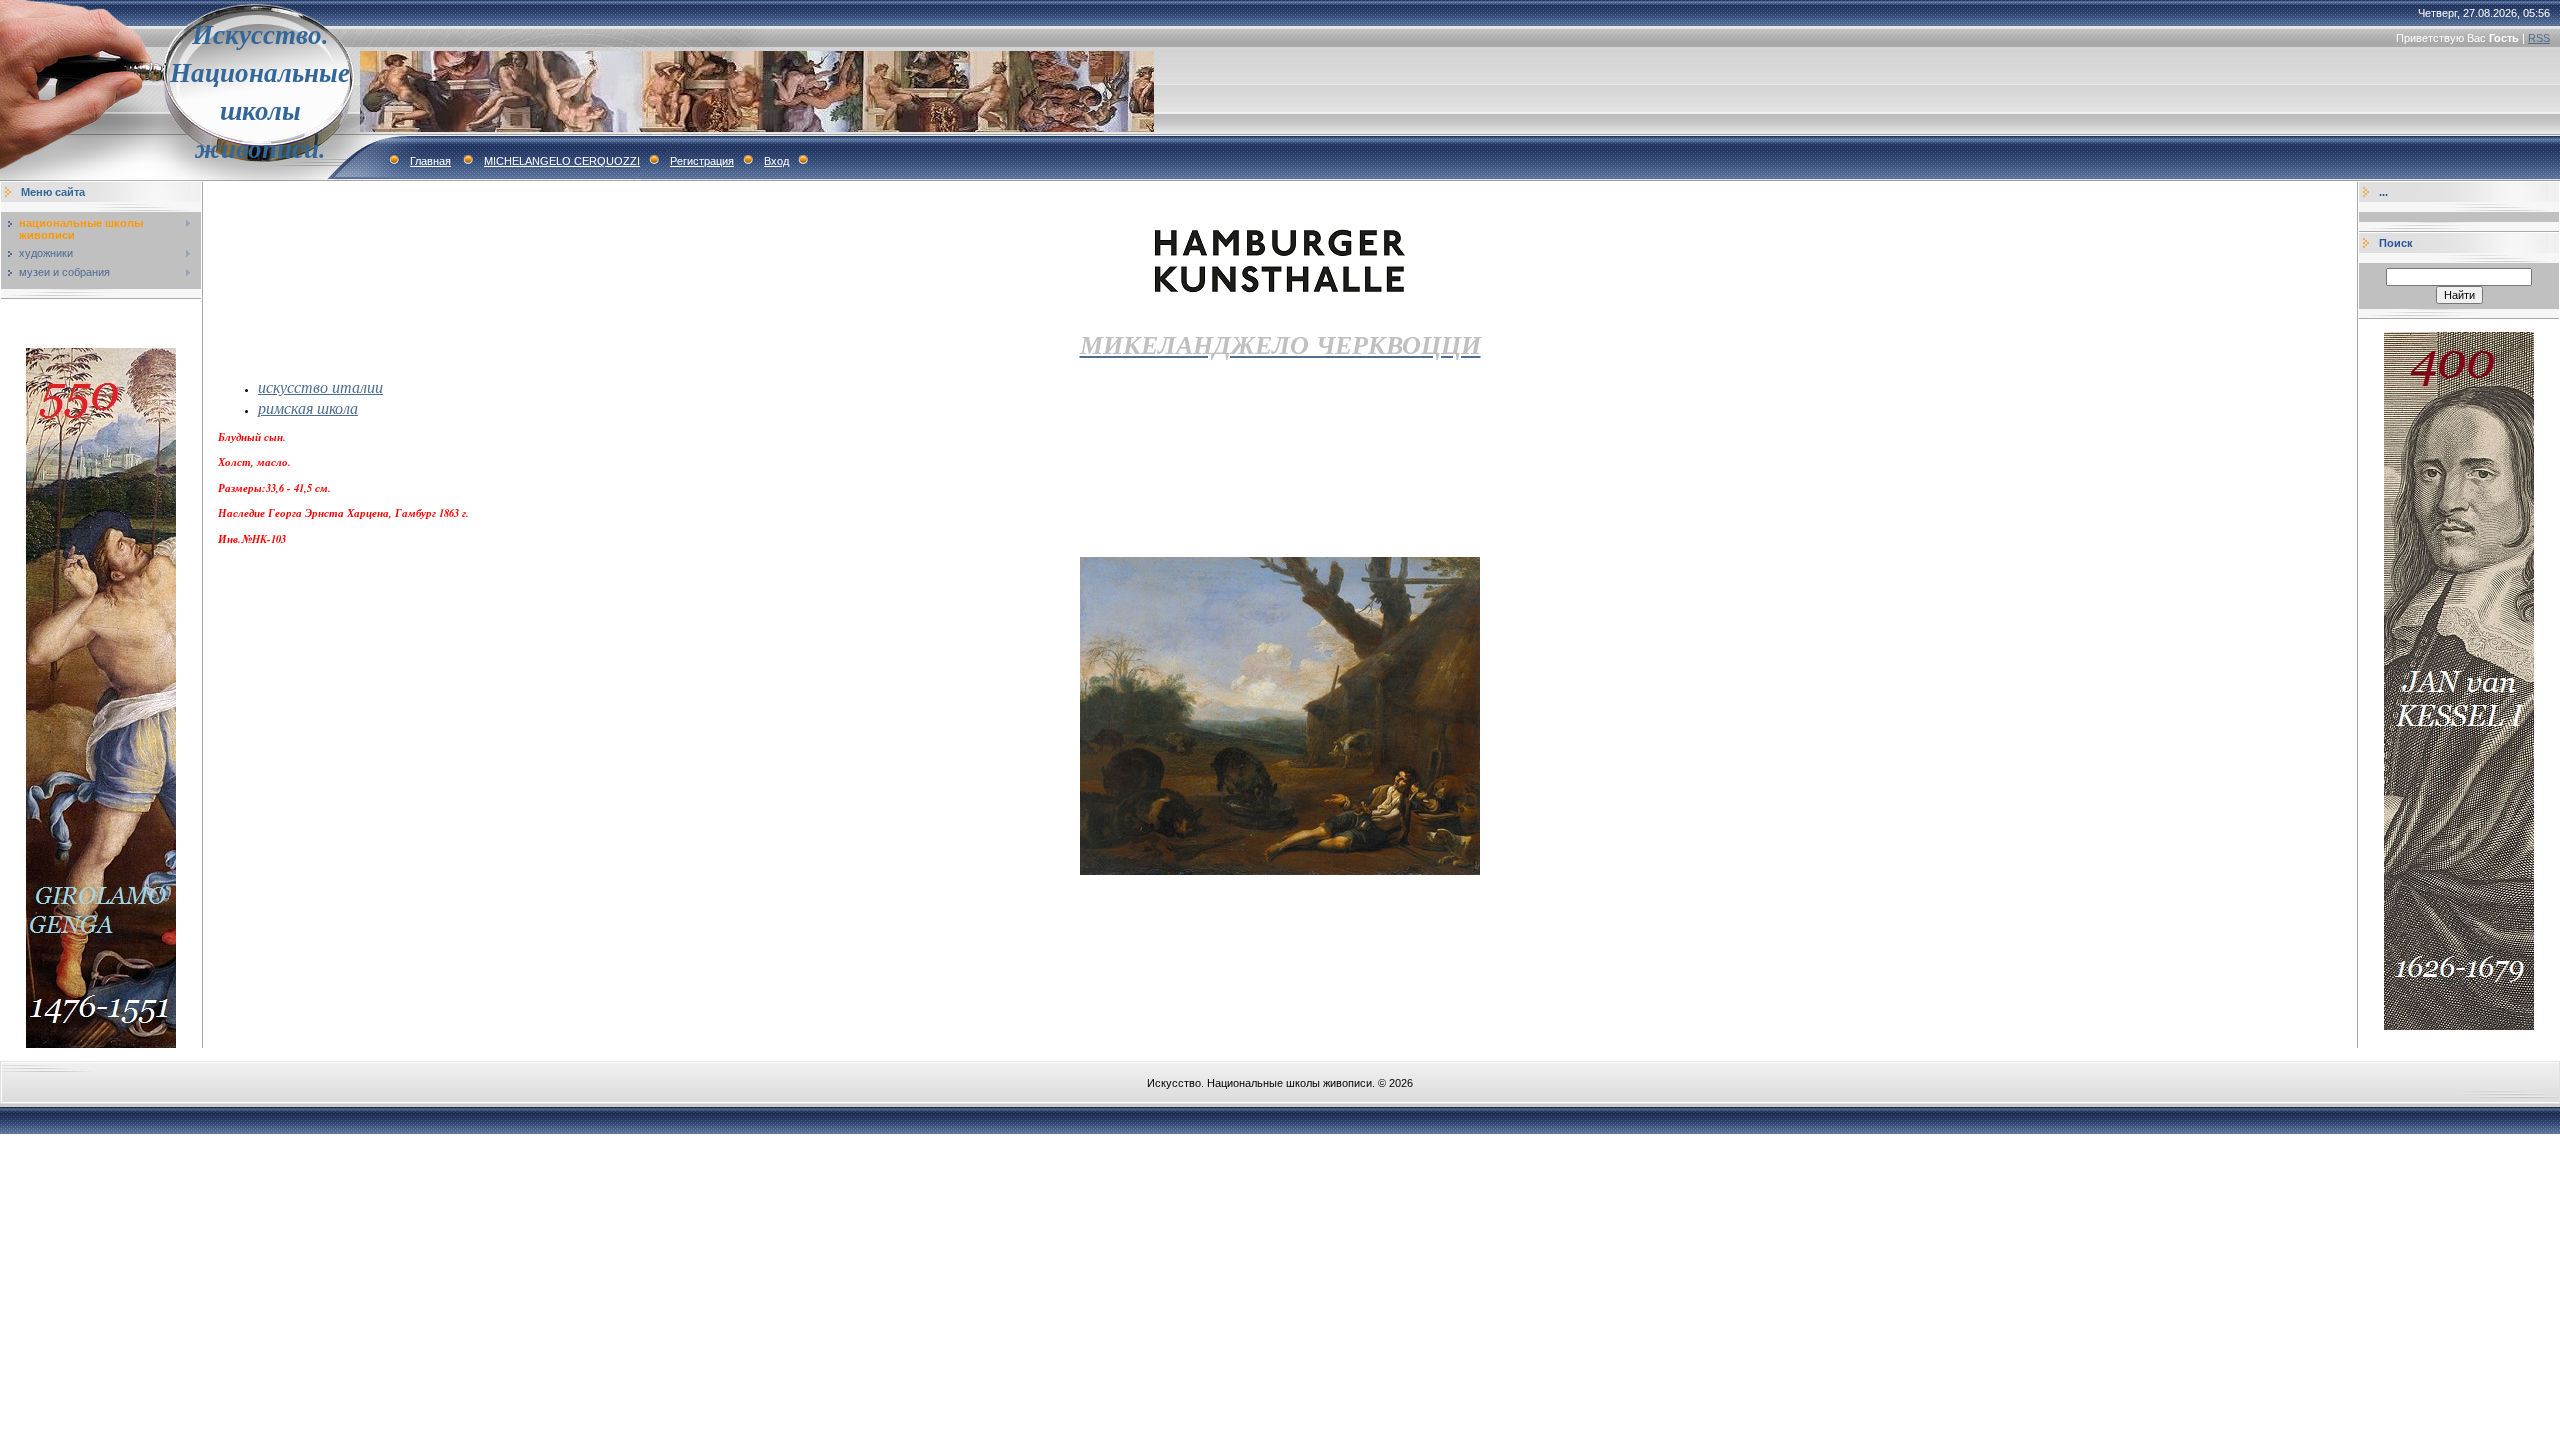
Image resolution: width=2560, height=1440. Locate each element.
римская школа (308, 407)
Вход (776, 161)
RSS (2539, 38)
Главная (430, 161)
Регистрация (702, 161)
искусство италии (320, 386)
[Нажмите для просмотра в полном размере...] (1280, 871)
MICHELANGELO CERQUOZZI (562, 161)
